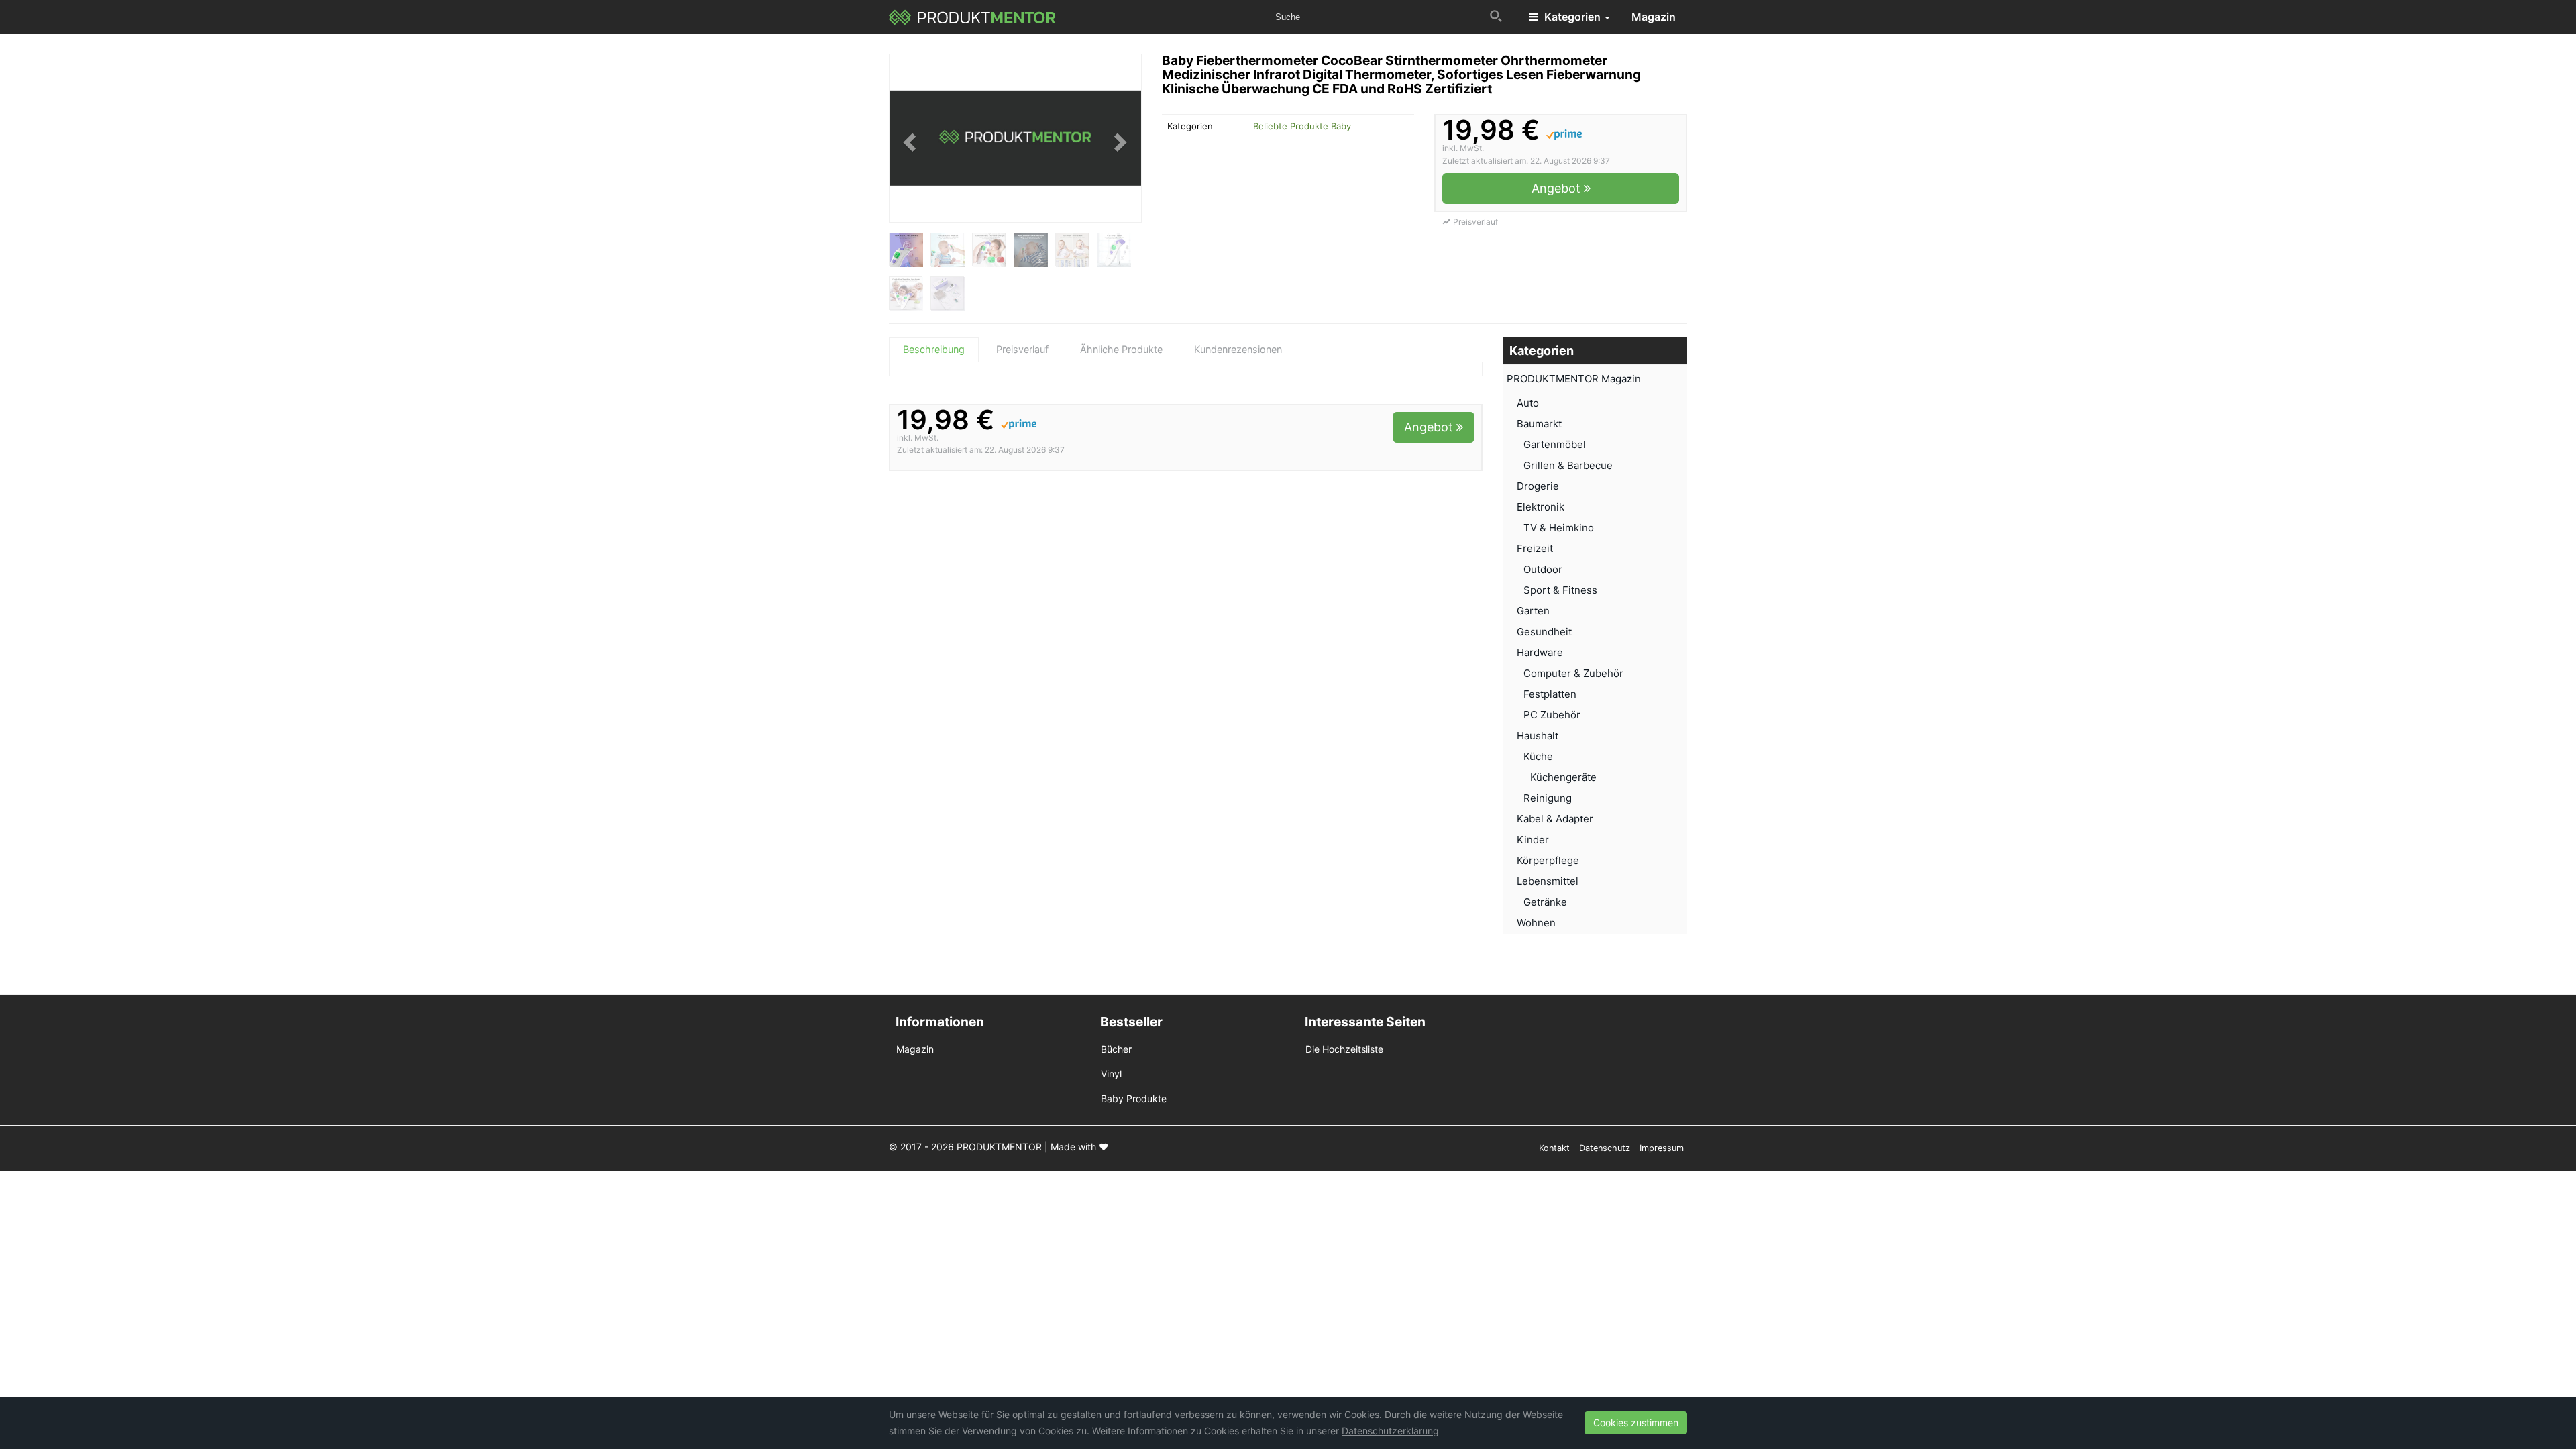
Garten (1533, 611)
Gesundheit (1544, 632)
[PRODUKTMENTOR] (972, 17)
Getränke (1545, 902)
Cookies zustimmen (1636, 1423)
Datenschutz (1605, 1148)
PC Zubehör (1552, 715)
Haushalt (1538, 736)
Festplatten (1550, 694)
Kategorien (1572, 17)
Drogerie (1538, 486)
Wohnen (1536, 923)
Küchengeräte (1563, 777)
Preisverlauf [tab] (1022, 349)
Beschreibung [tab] (934, 349)
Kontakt (1554, 1148)
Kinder (1533, 840)
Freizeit (1535, 548)
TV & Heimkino (1559, 528)
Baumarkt (1539, 424)
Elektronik (1541, 507)
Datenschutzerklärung (1390, 1431)
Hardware (1540, 652)
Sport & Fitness (1560, 590)
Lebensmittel (1548, 881)
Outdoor (1543, 569)
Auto (1528, 403)
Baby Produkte (1134, 1098)
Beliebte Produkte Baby (1302, 126)
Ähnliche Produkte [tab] (1121, 349)
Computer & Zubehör (1573, 673)
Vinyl (1111, 1074)
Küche (1538, 756)
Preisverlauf (1474, 222)
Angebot (1558, 188)
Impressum (1662, 1148)
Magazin (1654, 17)
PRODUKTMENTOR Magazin (1574, 379)
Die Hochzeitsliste (1344, 1049)
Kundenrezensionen (1238, 349)
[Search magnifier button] (1496, 16)
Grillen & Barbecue (1568, 465)
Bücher (1116, 1049)
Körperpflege (1548, 860)
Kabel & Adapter (1555, 819)
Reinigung (1548, 798)
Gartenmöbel (1555, 444)
